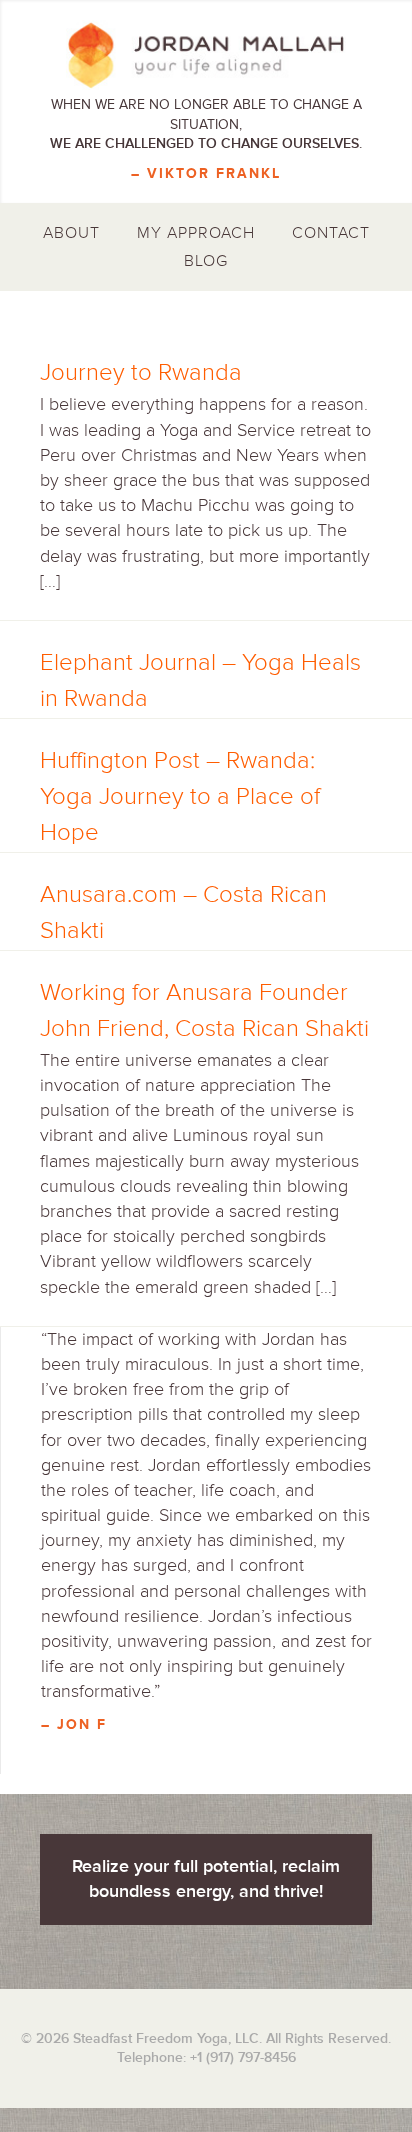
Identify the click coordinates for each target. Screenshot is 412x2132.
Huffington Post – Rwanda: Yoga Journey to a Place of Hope (180, 796)
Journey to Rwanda (141, 372)
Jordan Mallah (206, 55)
